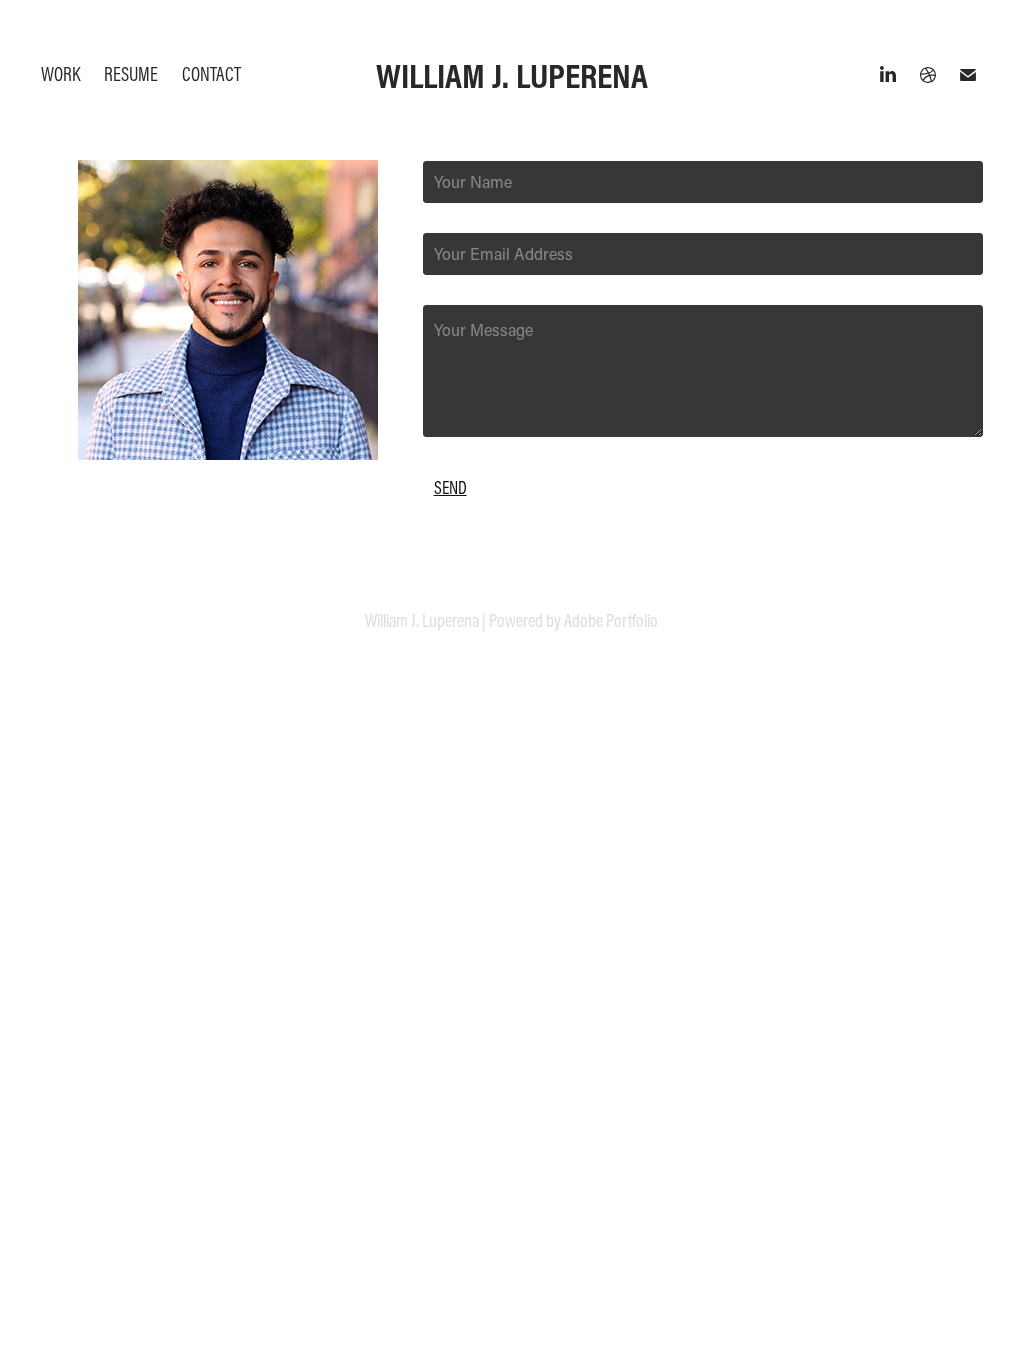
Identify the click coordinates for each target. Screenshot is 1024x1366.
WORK (60, 74)
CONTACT (211, 74)
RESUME (131, 74)
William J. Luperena (512, 75)
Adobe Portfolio (611, 620)
